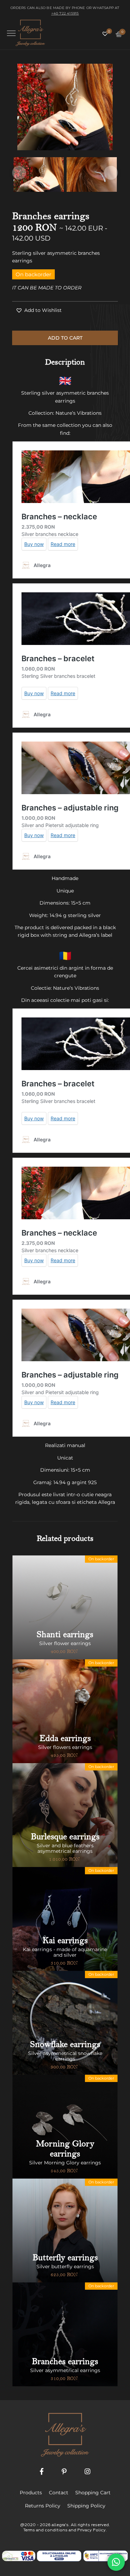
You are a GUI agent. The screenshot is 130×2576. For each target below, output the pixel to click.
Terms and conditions (45, 2530)
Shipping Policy (86, 2506)
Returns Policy (43, 2506)
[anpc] (59, 2556)
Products (31, 2493)
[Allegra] (30, 33)
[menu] (11, 33)
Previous (19, 173)
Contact (59, 2493)
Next (111, 173)
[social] (42, 2472)
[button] (39, 310)
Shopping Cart (93, 2493)
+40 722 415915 (65, 13)
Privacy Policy (92, 2530)
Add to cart (65, 338)
